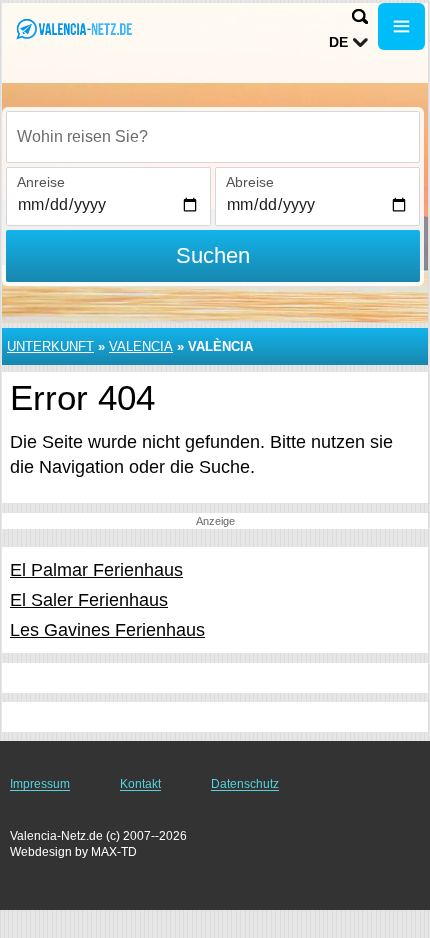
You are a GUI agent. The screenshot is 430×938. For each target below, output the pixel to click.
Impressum (40, 784)
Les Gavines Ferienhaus (107, 630)
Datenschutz (245, 784)
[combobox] (213, 137)
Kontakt (140, 784)
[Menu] (401, 26)
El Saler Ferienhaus (89, 600)
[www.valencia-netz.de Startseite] (75, 28)
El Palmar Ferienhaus (96, 570)
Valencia (141, 346)
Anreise (41, 182)
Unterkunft (50, 346)
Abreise (250, 182)
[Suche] (360, 16)
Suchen (213, 255)
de (338, 42)
